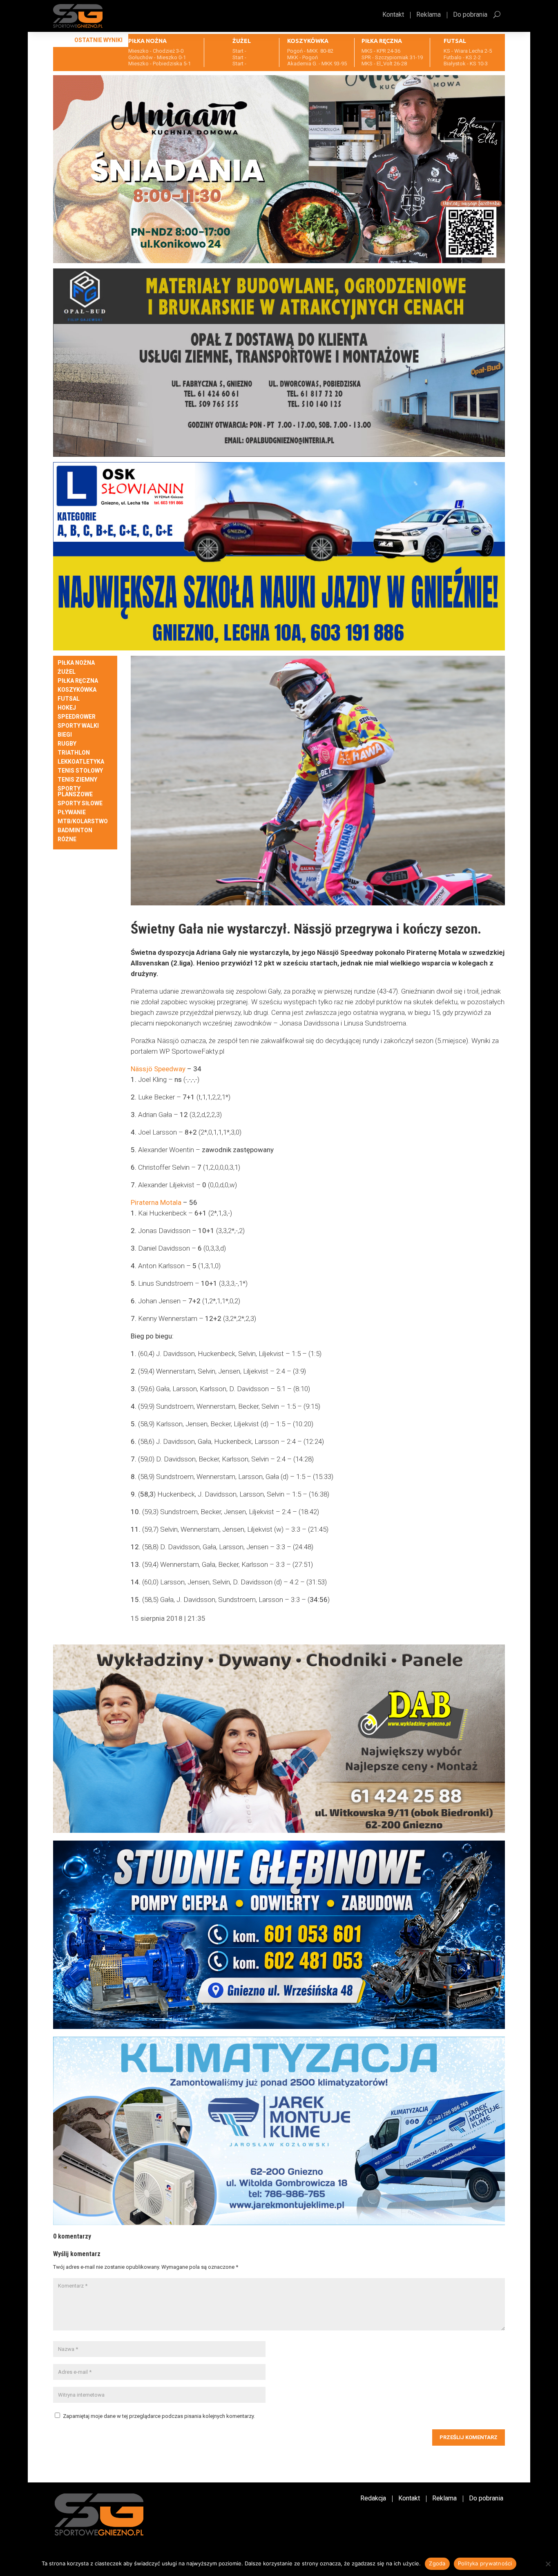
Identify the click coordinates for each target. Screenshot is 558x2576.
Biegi (65, 735)
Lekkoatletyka (81, 762)
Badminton (75, 830)
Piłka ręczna (78, 681)
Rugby (67, 744)
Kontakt (393, 15)
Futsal (69, 699)
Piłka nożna (76, 663)
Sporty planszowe (75, 792)
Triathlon (74, 753)
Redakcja (373, 2499)
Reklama (429, 15)
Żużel (67, 672)
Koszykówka (77, 690)
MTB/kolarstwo (83, 821)
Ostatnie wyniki (98, 40)
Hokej (67, 708)
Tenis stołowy (80, 771)
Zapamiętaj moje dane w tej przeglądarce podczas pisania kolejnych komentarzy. (159, 2416)
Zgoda (437, 2563)
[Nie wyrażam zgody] (548, 2564)
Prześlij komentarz (469, 2437)
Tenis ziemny (77, 780)
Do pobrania (470, 15)
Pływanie (72, 812)
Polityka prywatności (485, 2563)
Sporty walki (78, 726)
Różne (67, 839)
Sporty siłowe (80, 803)
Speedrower (77, 717)
